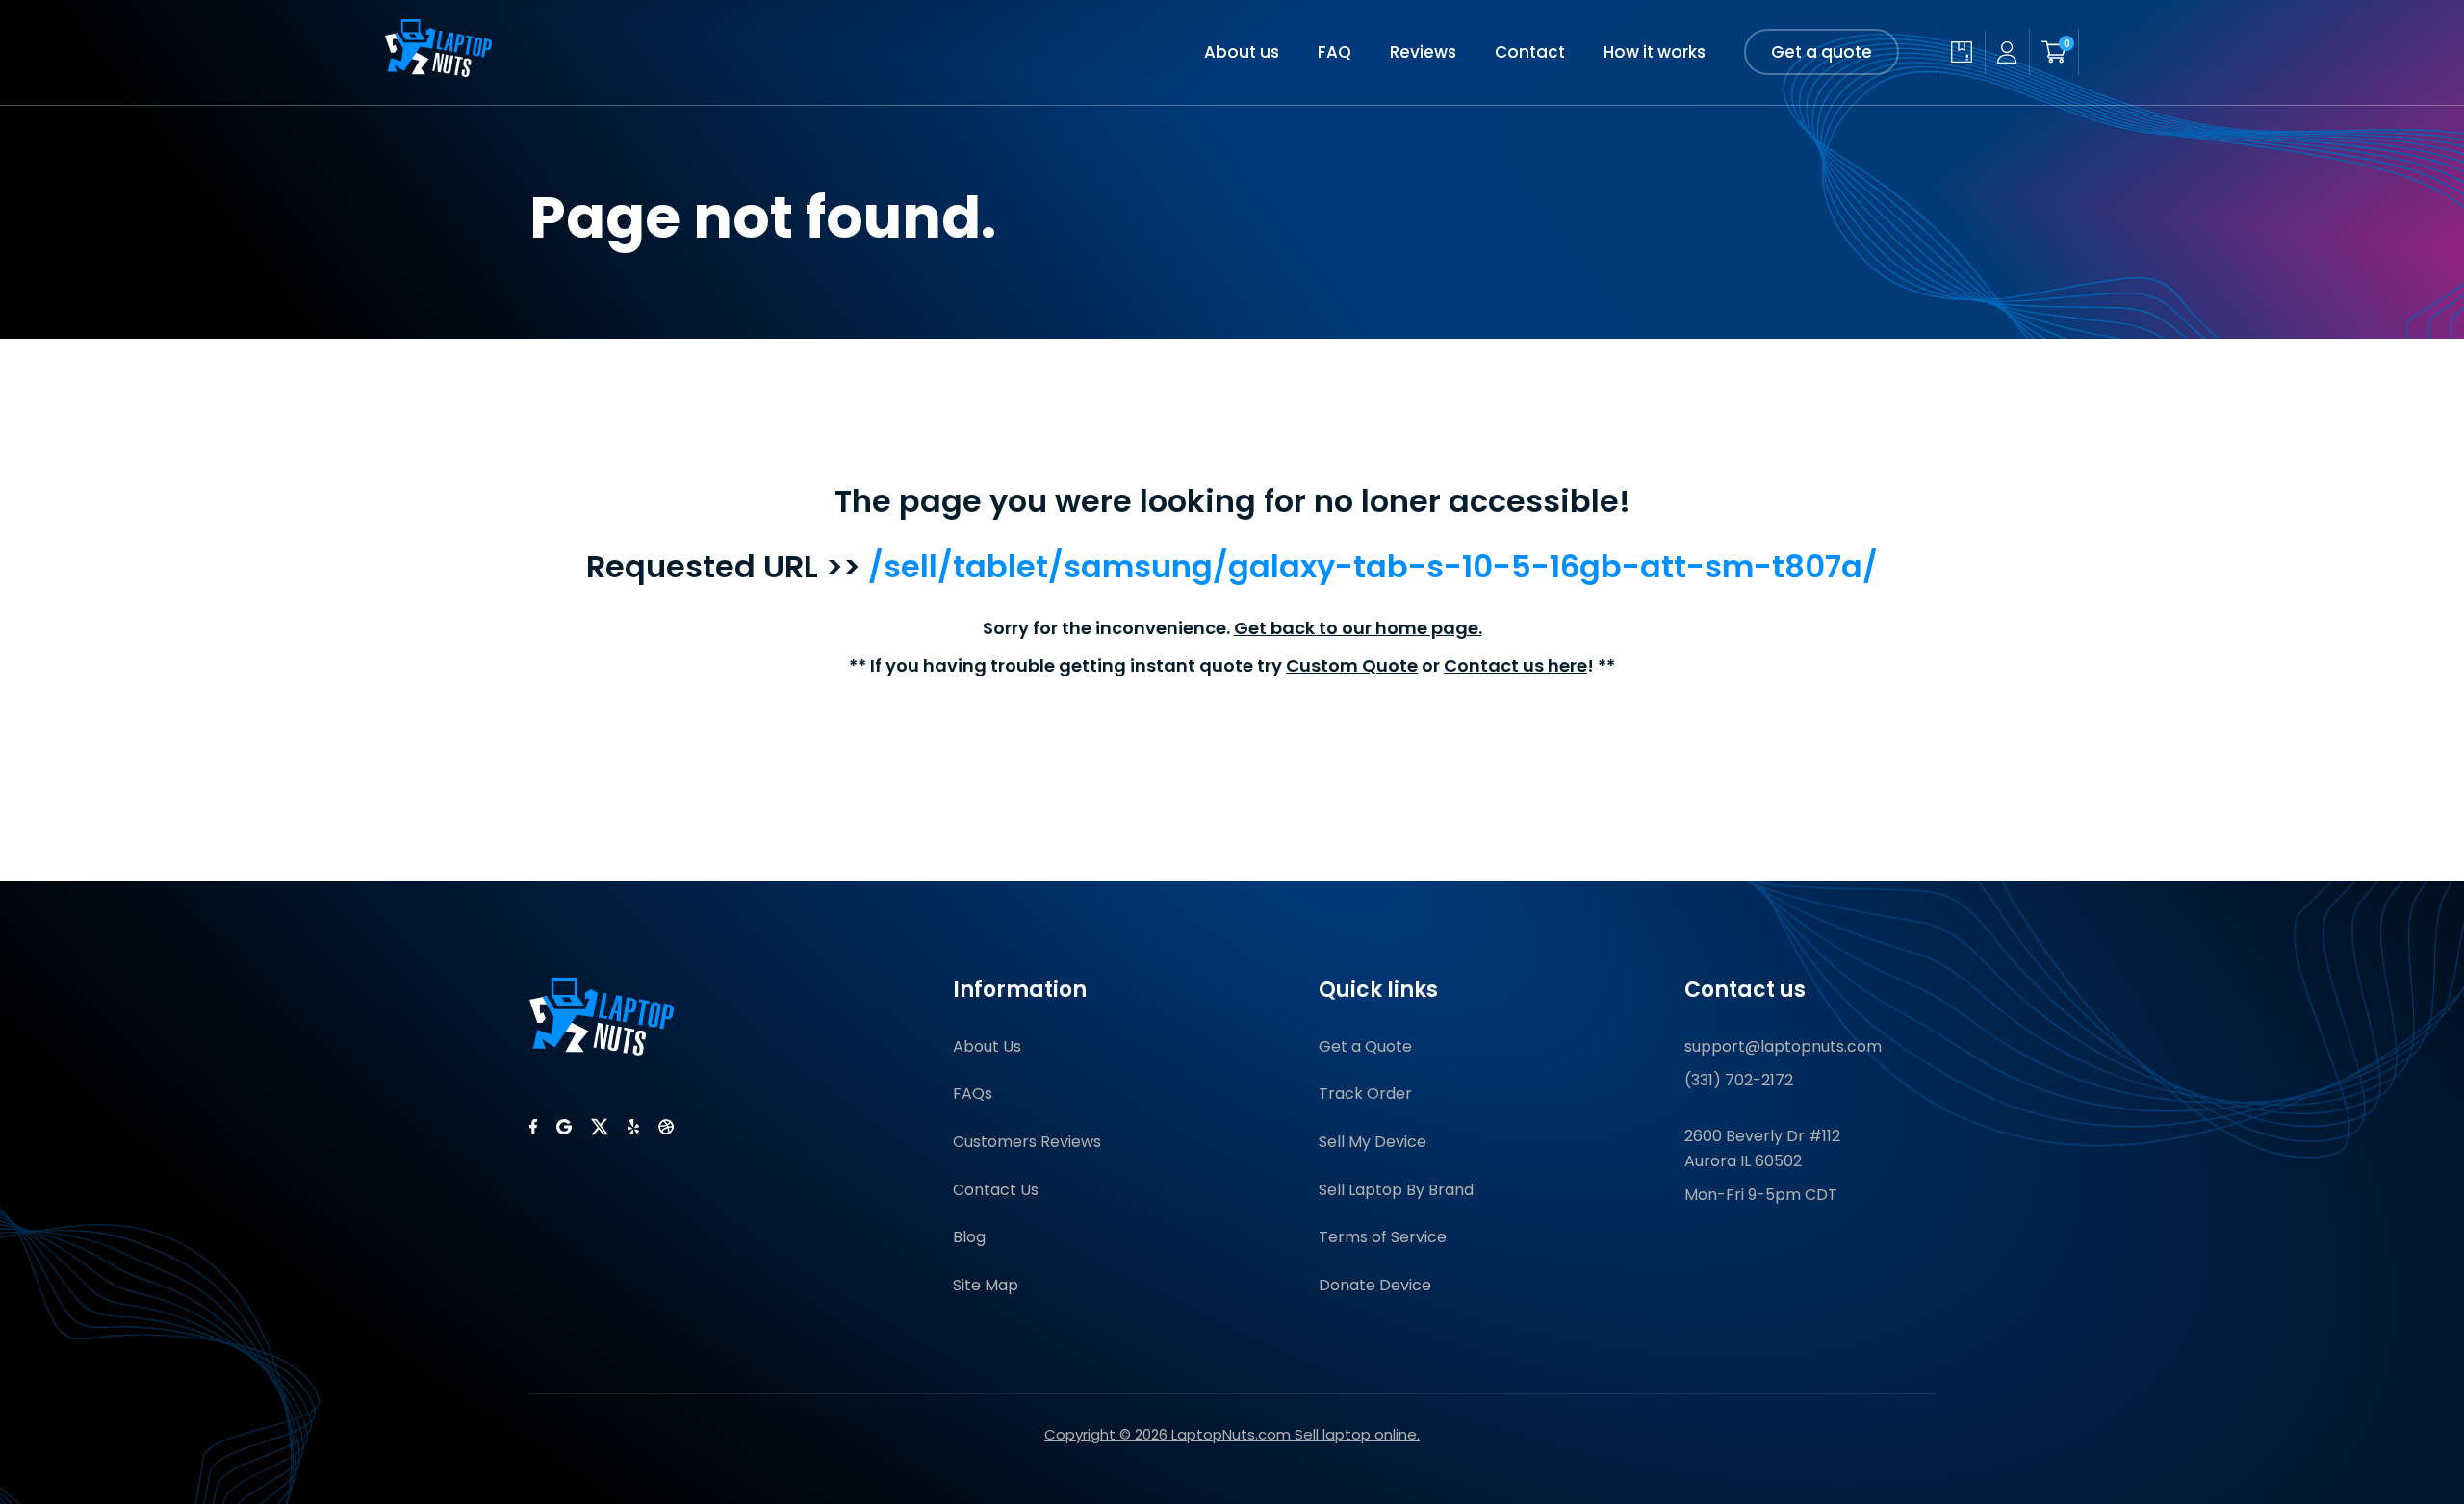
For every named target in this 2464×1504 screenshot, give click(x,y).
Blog (969, 1237)
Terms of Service (1383, 1237)
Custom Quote (1352, 665)
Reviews (1423, 52)
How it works (1655, 52)
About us (1242, 52)
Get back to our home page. (1358, 628)
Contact (1530, 52)
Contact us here (1515, 665)
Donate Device (1375, 1285)
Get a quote (1822, 52)
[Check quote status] (1961, 52)
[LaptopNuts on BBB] (666, 1127)
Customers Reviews (1027, 1142)
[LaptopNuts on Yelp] (633, 1127)
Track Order (1365, 1094)
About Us (987, 1046)
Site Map (986, 1285)
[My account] (2007, 52)
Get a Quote (1365, 1046)
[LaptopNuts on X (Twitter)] (600, 1127)
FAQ (1335, 52)
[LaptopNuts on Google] (564, 1127)
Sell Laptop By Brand (1396, 1190)
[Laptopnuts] (438, 71)
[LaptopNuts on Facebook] (533, 1127)
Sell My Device (1373, 1142)
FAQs (973, 1094)
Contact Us (996, 1190)
